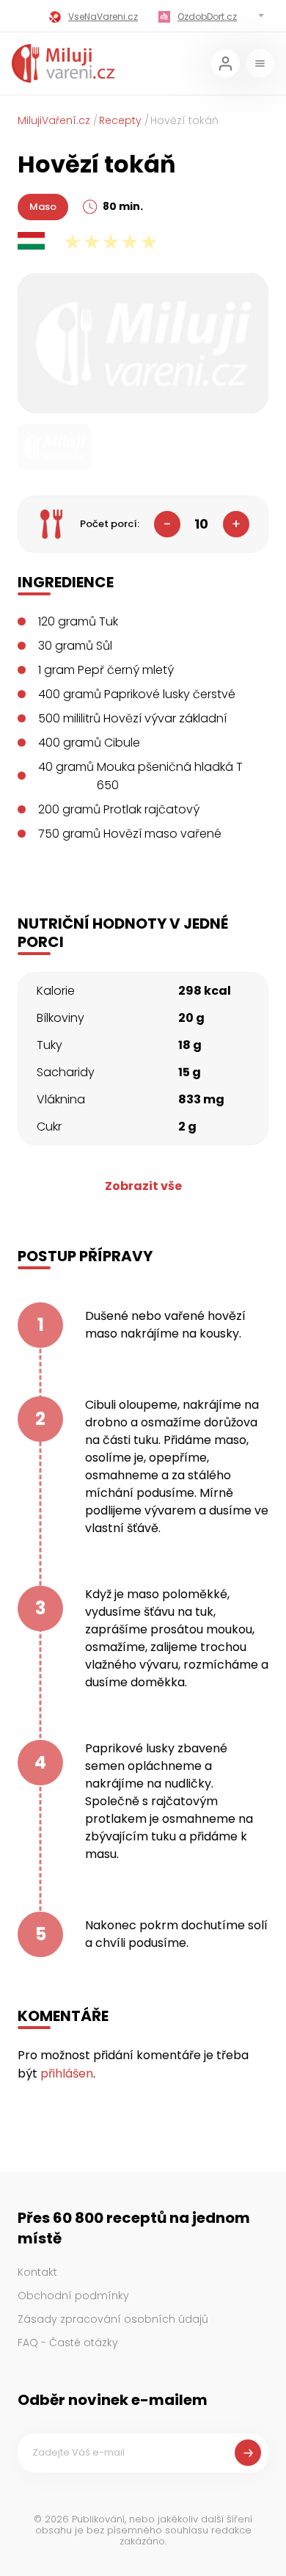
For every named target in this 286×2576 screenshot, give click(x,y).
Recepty (120, 120)
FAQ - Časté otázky (68, 2343)
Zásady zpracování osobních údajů (113, 2319)
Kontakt (37, 2272)
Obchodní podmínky (73, 2296)
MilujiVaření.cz (54, 120)
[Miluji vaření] (63, 64)
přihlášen (67, 2074)
